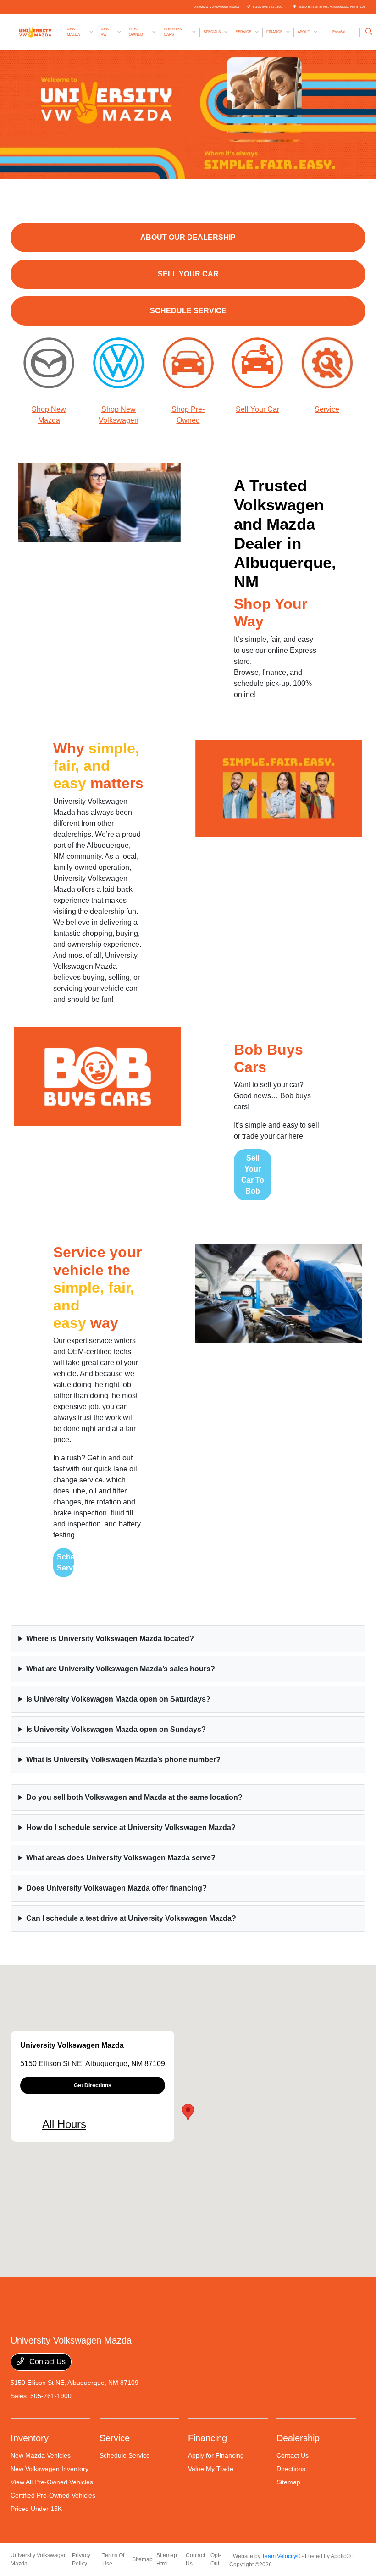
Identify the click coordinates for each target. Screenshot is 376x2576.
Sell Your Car (257, 409)
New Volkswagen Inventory (50, 2469)
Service (327, 409)
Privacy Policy (81, 2559)
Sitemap (288, 2482)
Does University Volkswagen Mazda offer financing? (116, 1888)
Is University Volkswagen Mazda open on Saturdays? (118, 1699)
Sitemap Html (167, 2559)
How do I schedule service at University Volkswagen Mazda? (131, 1827)
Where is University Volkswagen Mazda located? (110, 1639)
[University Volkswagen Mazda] (35, 31)
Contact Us (47, 2362)
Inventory (30, 2438)
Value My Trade (211, 2469)
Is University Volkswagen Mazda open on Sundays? (116, 1729)
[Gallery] (188, 115)
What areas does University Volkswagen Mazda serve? (121, 1858)
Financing (207, 2438)
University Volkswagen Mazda (39, 2559)
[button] (188, 2112)
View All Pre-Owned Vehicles (52, 2482)
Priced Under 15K (36, 2509)
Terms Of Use (113, 2559)
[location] (295, 7)
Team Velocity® (281, 2556)
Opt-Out (216, 2559)
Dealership (298, 2438)
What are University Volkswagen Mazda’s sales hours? (121, 1669)
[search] (369, 32)
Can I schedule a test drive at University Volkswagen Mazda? (131, 1918)
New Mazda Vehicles (41, 2455)
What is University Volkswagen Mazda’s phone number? (123, 1760)
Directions (291, 2469)
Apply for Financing (216, 2455)
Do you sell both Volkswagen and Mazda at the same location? (134, 1797)
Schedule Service (65, 1562)
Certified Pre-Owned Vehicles (53, 2495)
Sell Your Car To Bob (253, 1175)
